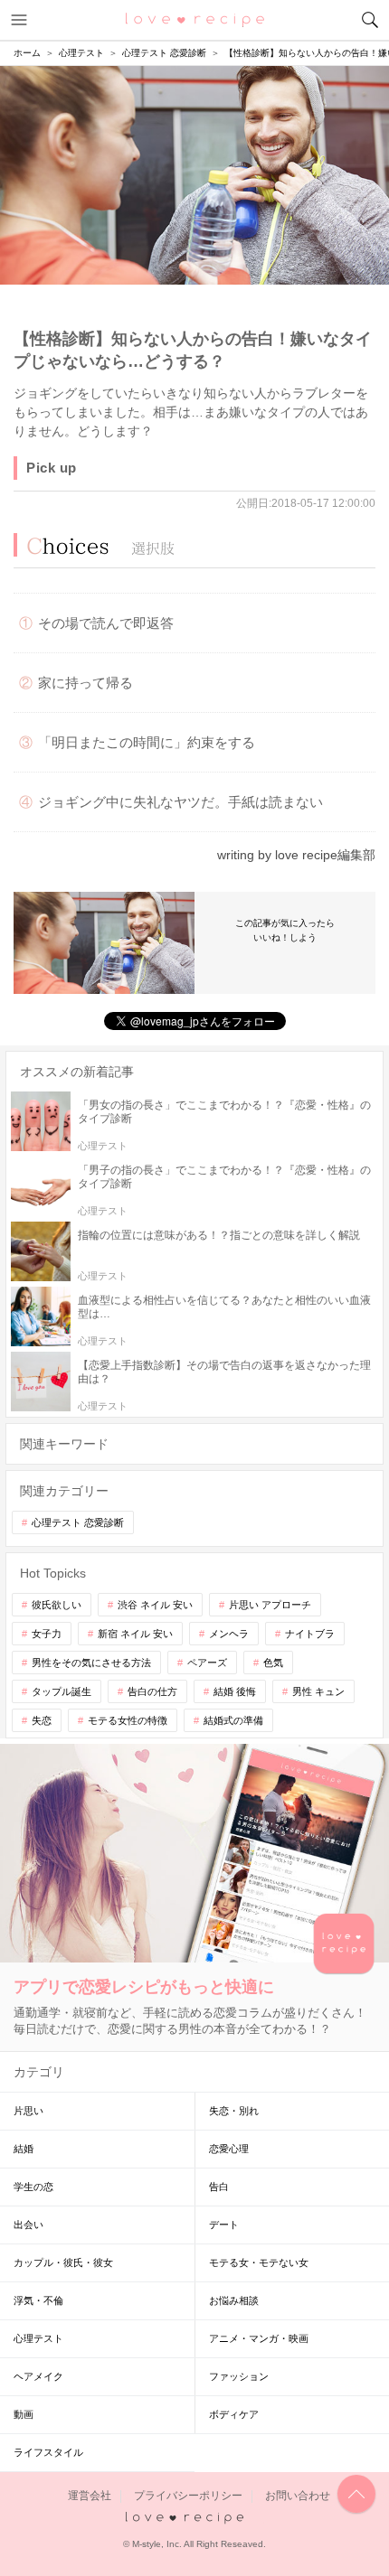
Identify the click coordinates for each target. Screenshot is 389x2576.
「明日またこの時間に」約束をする (147, 742)
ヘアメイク (38, 2376)
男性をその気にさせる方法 (91, 1663)
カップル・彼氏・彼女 (63, 2262)
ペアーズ (207, 1663)
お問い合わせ (298, 2496)
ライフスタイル (48, 2452)
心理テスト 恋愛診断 (78, 1522)
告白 (219, 2187)
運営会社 (90, 2496)
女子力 (47, 1634)
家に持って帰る (85, 683)
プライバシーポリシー (188, 2496)
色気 (273, 1663)
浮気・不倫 (38, 2300)
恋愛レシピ (195, 19)
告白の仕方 (152, 1691)
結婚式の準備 (233, 1720)
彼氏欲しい (57, 1605)
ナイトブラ (310, 1634)
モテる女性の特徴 (128, 1720)
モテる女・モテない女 (259, 2262)
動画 (24, 2414)
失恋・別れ (234, 2111)
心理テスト (38, 2338)
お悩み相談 (234, 2300)
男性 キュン (318, 1691)
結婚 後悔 (235, 1691)
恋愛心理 (229, 2149)
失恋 (42, 1720)
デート (224, 2225)
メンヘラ (229, 1634)
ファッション (239, 2376)
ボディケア (234, 2414)
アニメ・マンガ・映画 (259, 2338)
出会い (28, 2225)
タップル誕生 (62, 1691)
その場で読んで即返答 (106, 623)
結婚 (24, 2149)
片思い (28, 2111)
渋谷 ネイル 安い (155, 1605)
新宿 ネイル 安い (135, 1634)
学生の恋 (33, 2187)
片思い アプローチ (270, 1605)
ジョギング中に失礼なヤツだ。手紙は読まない (180, 802)
